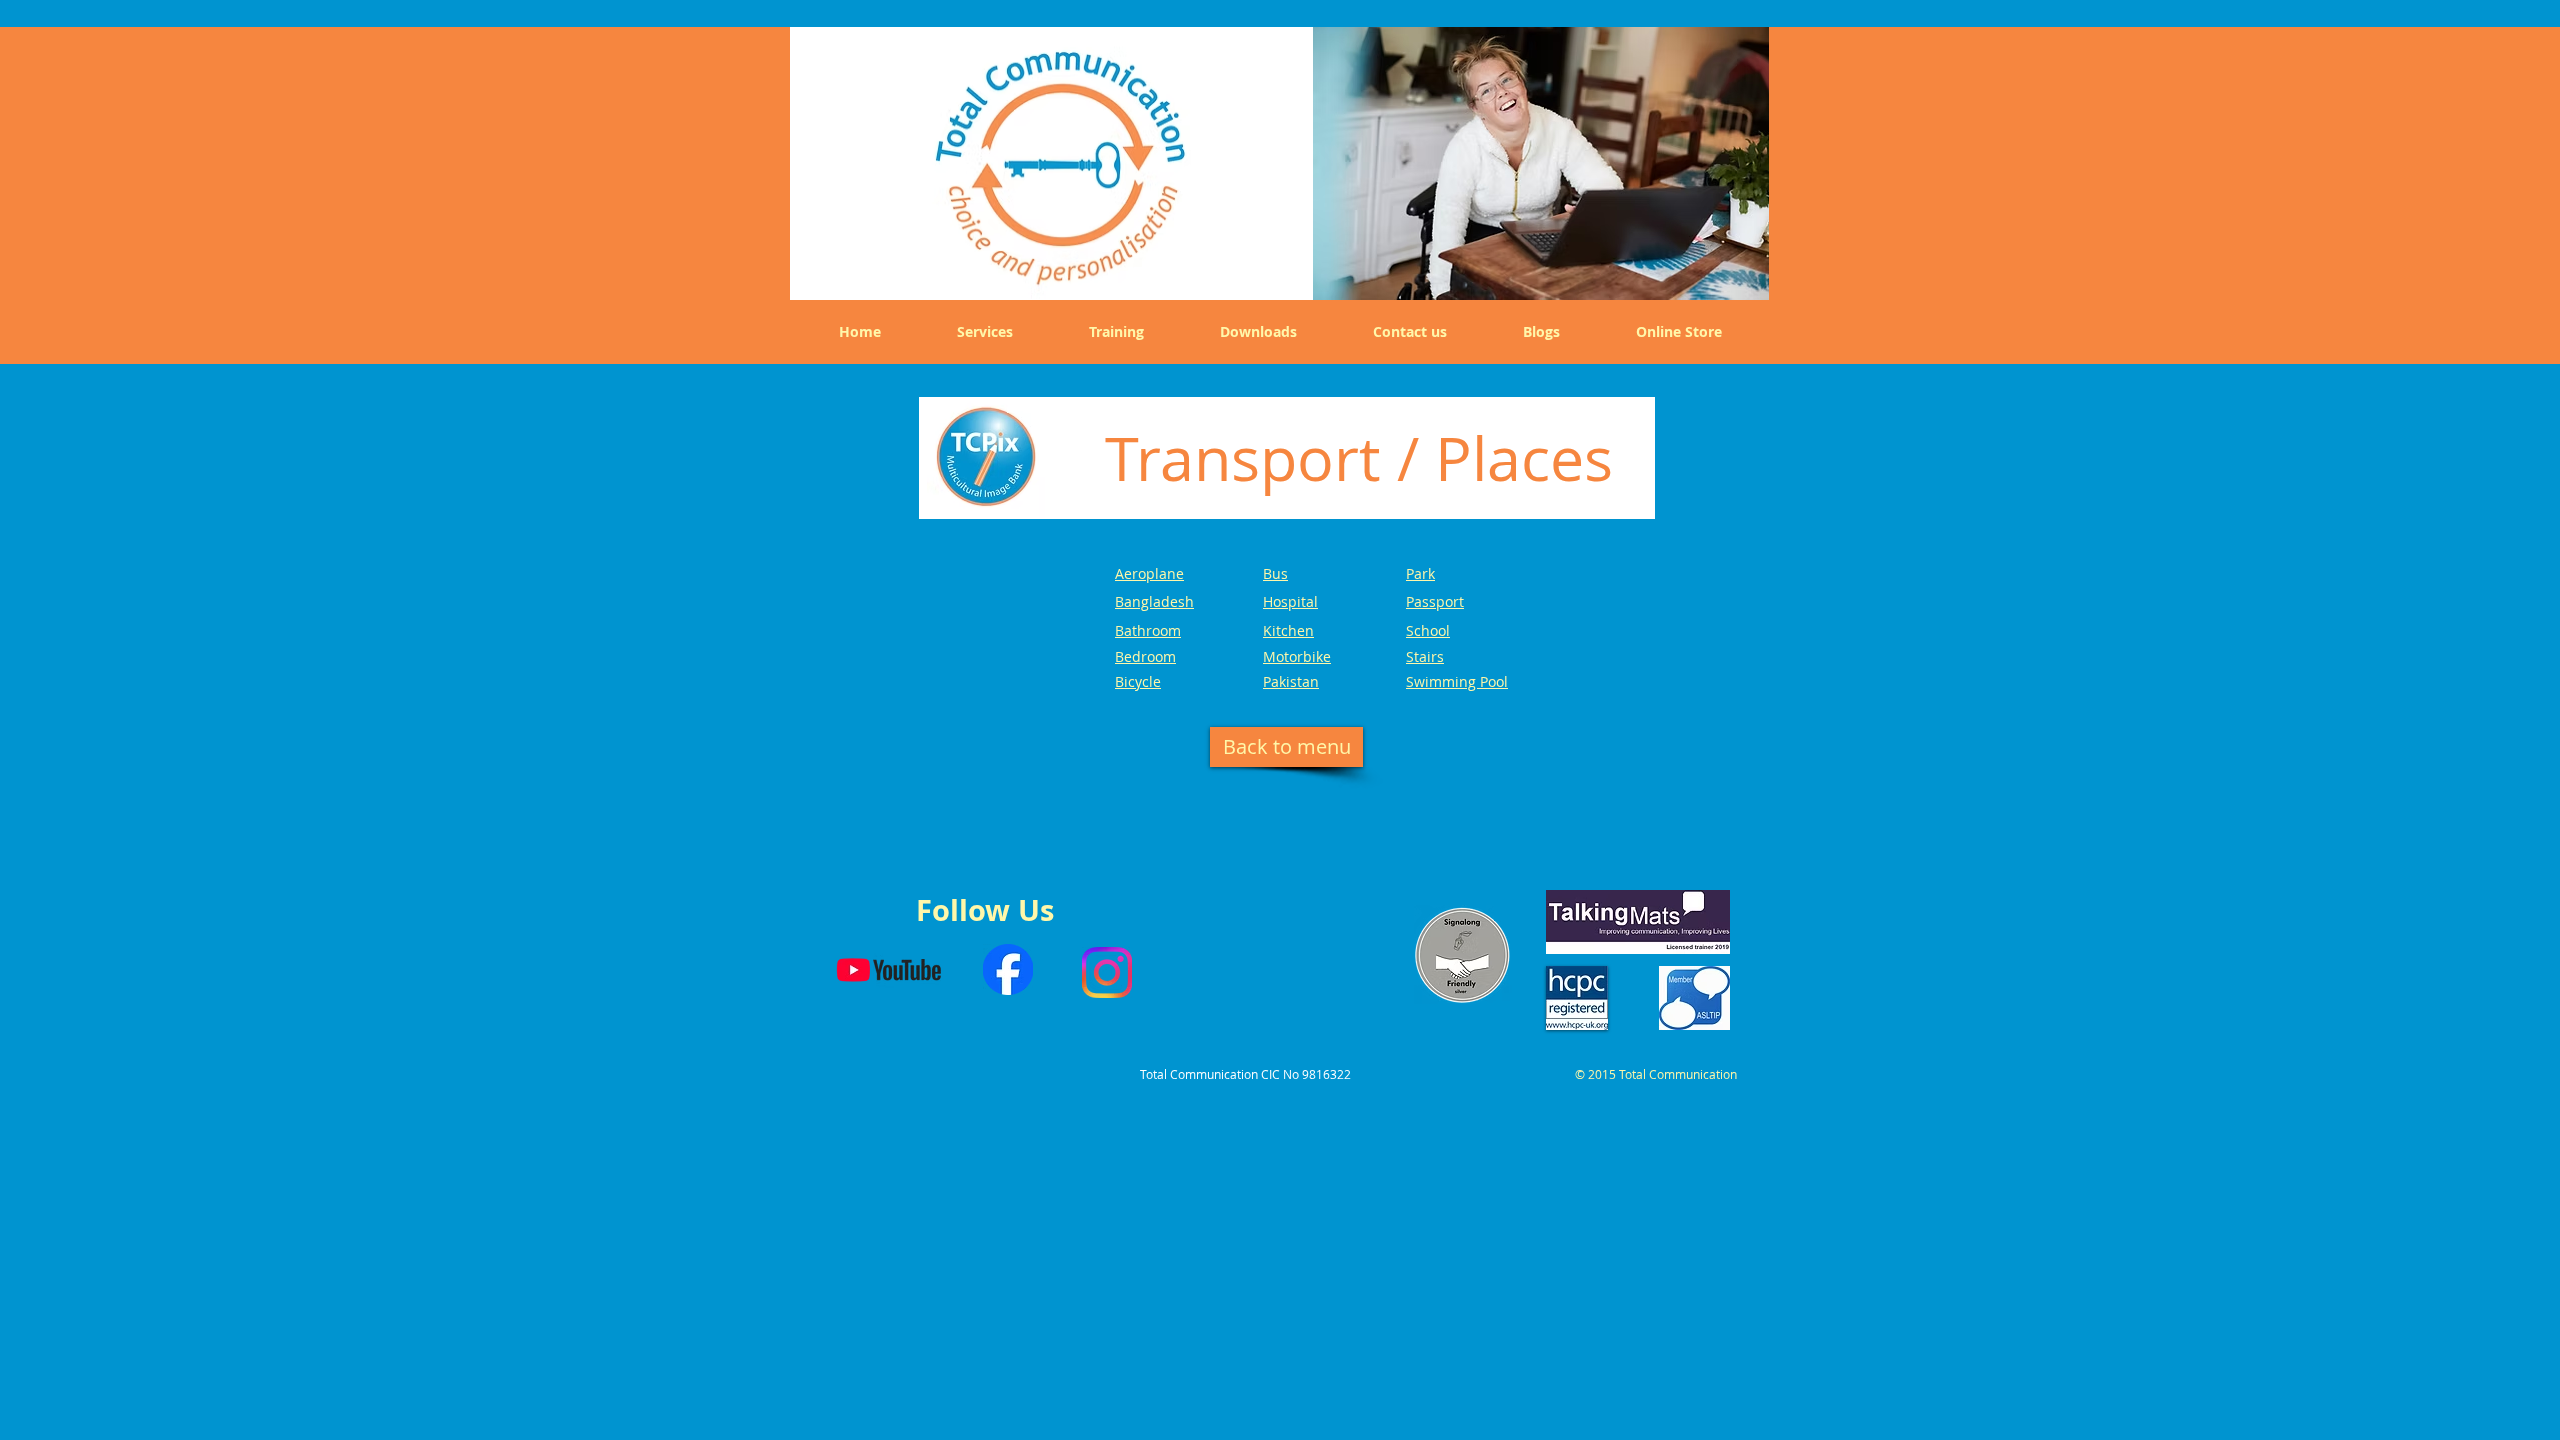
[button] (1541, 159)
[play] (1739, 270)
